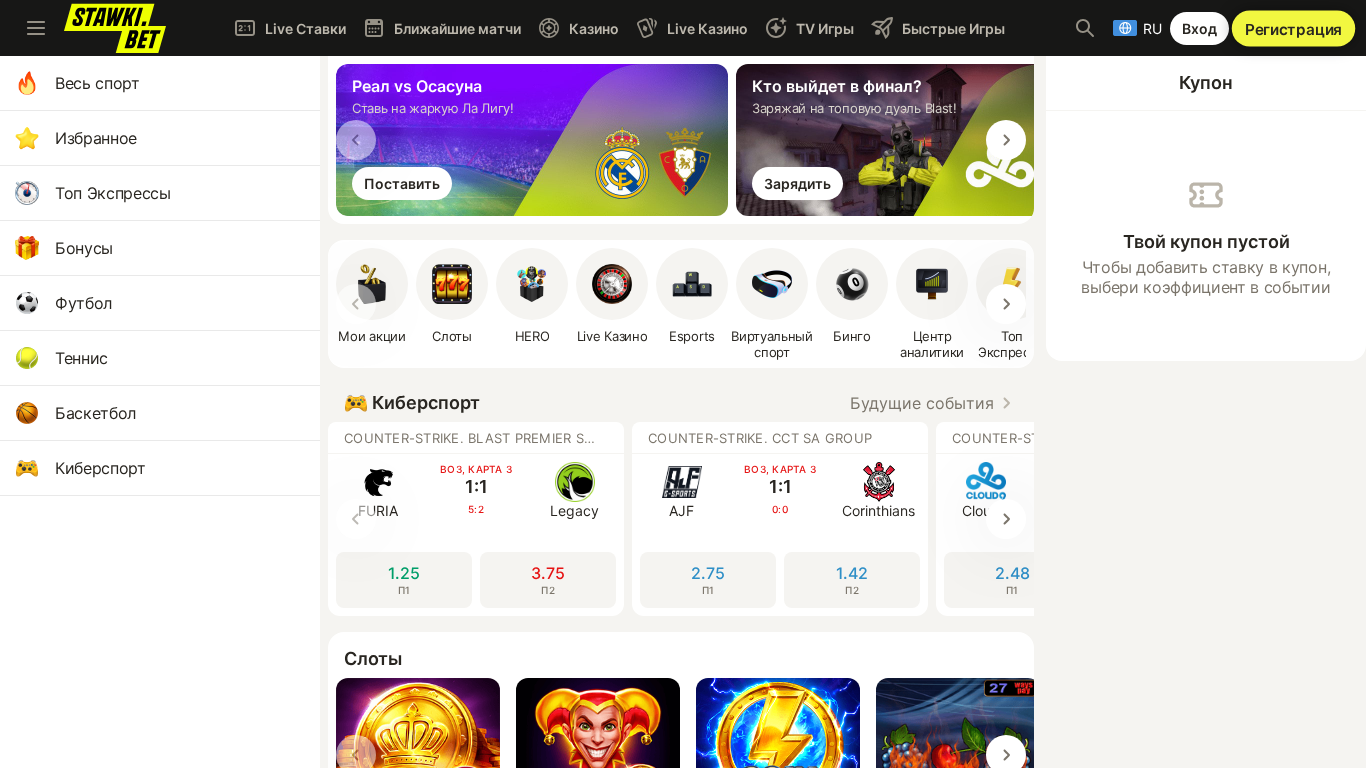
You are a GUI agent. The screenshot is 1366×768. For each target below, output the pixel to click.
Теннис (81, 358)
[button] (532, 296)
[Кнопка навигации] (36, 28)
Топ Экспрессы (113, 193)
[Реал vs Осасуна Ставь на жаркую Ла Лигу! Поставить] (536, 210)
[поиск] (1085, 28)
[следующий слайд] (1006, 140)
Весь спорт (97, 83)
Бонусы (84, 248)
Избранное (96, 138)
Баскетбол (95, 413)
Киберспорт (100, 468)
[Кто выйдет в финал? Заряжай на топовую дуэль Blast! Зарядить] (936, 210)
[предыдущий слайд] (356, 140)
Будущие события (922, 403)
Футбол (83, 303)
